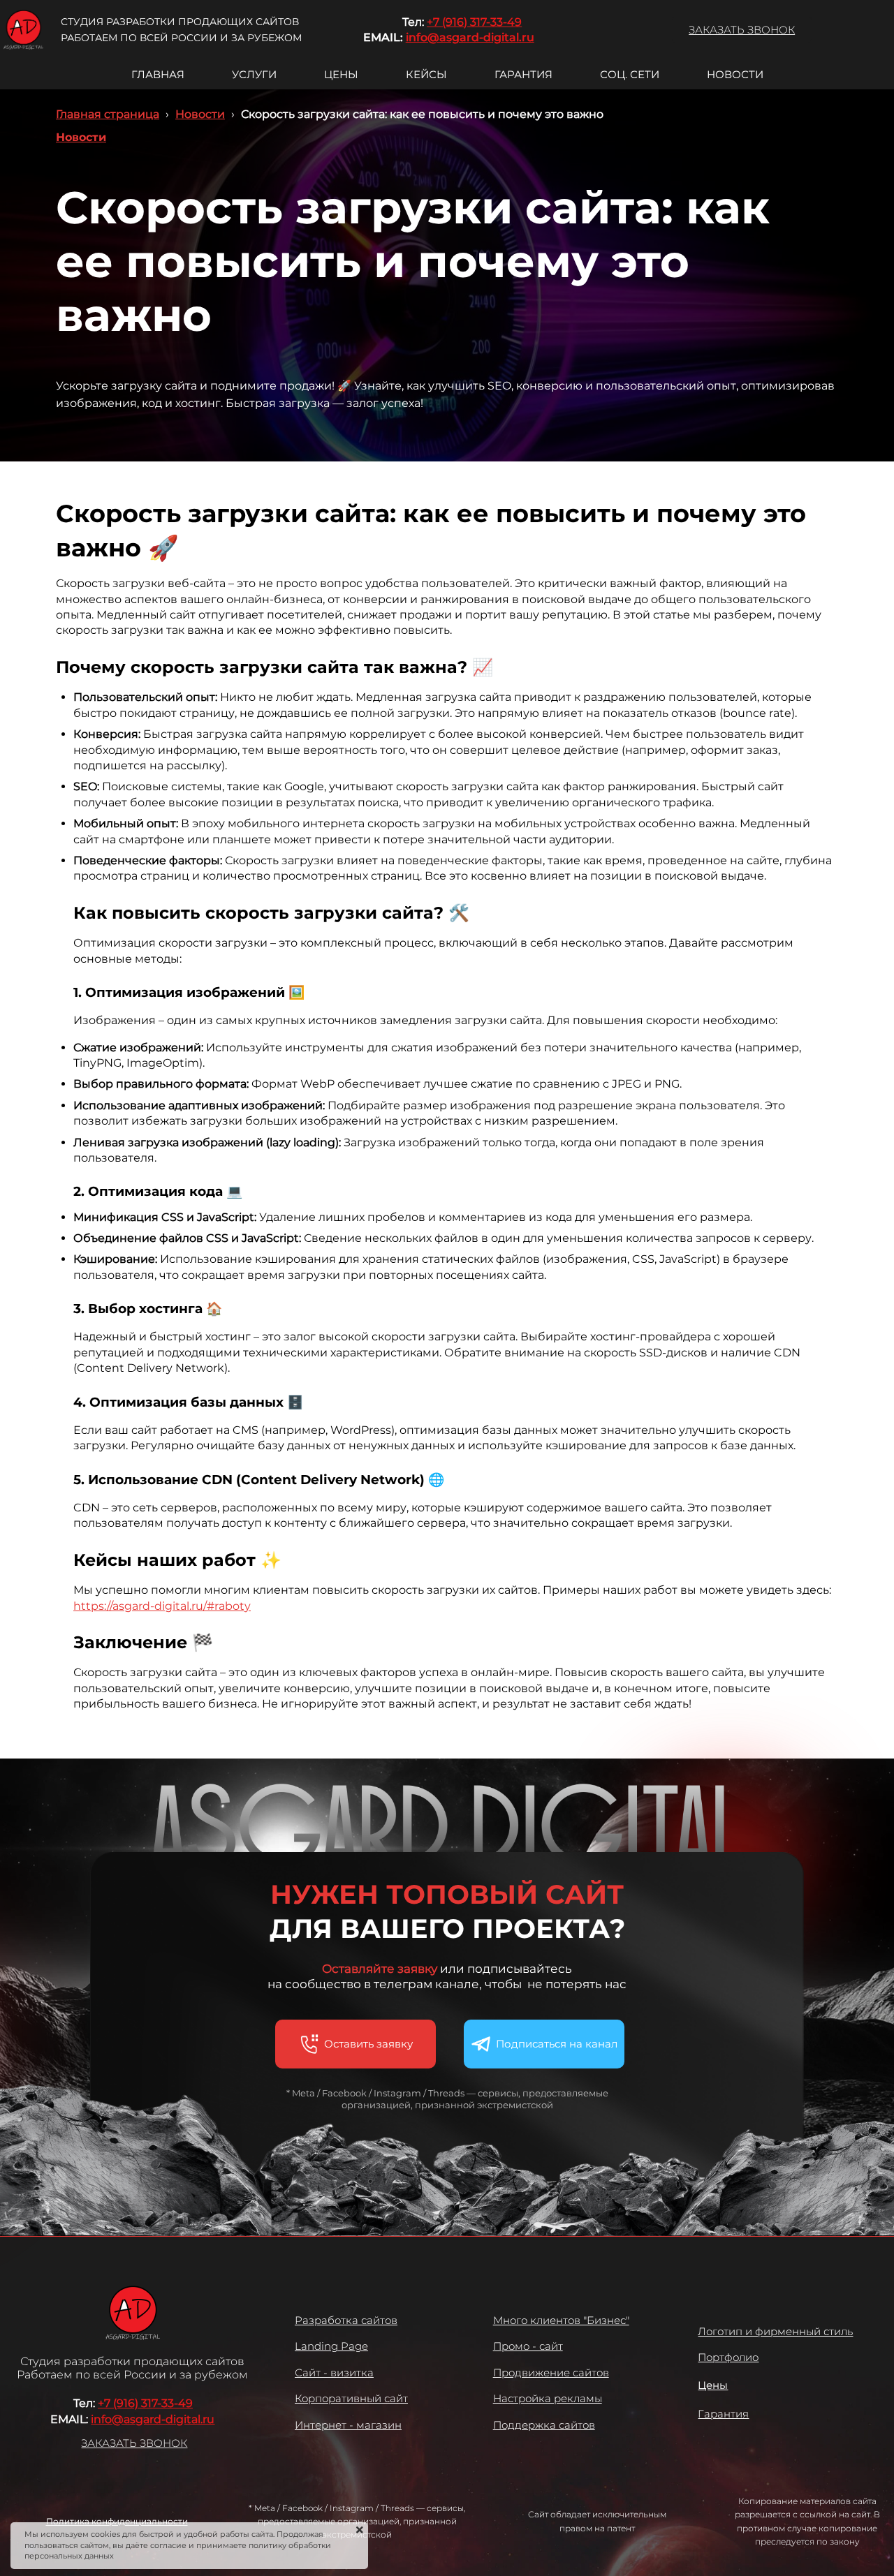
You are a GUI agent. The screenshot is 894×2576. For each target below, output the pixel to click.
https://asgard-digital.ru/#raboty (162, 1606)
